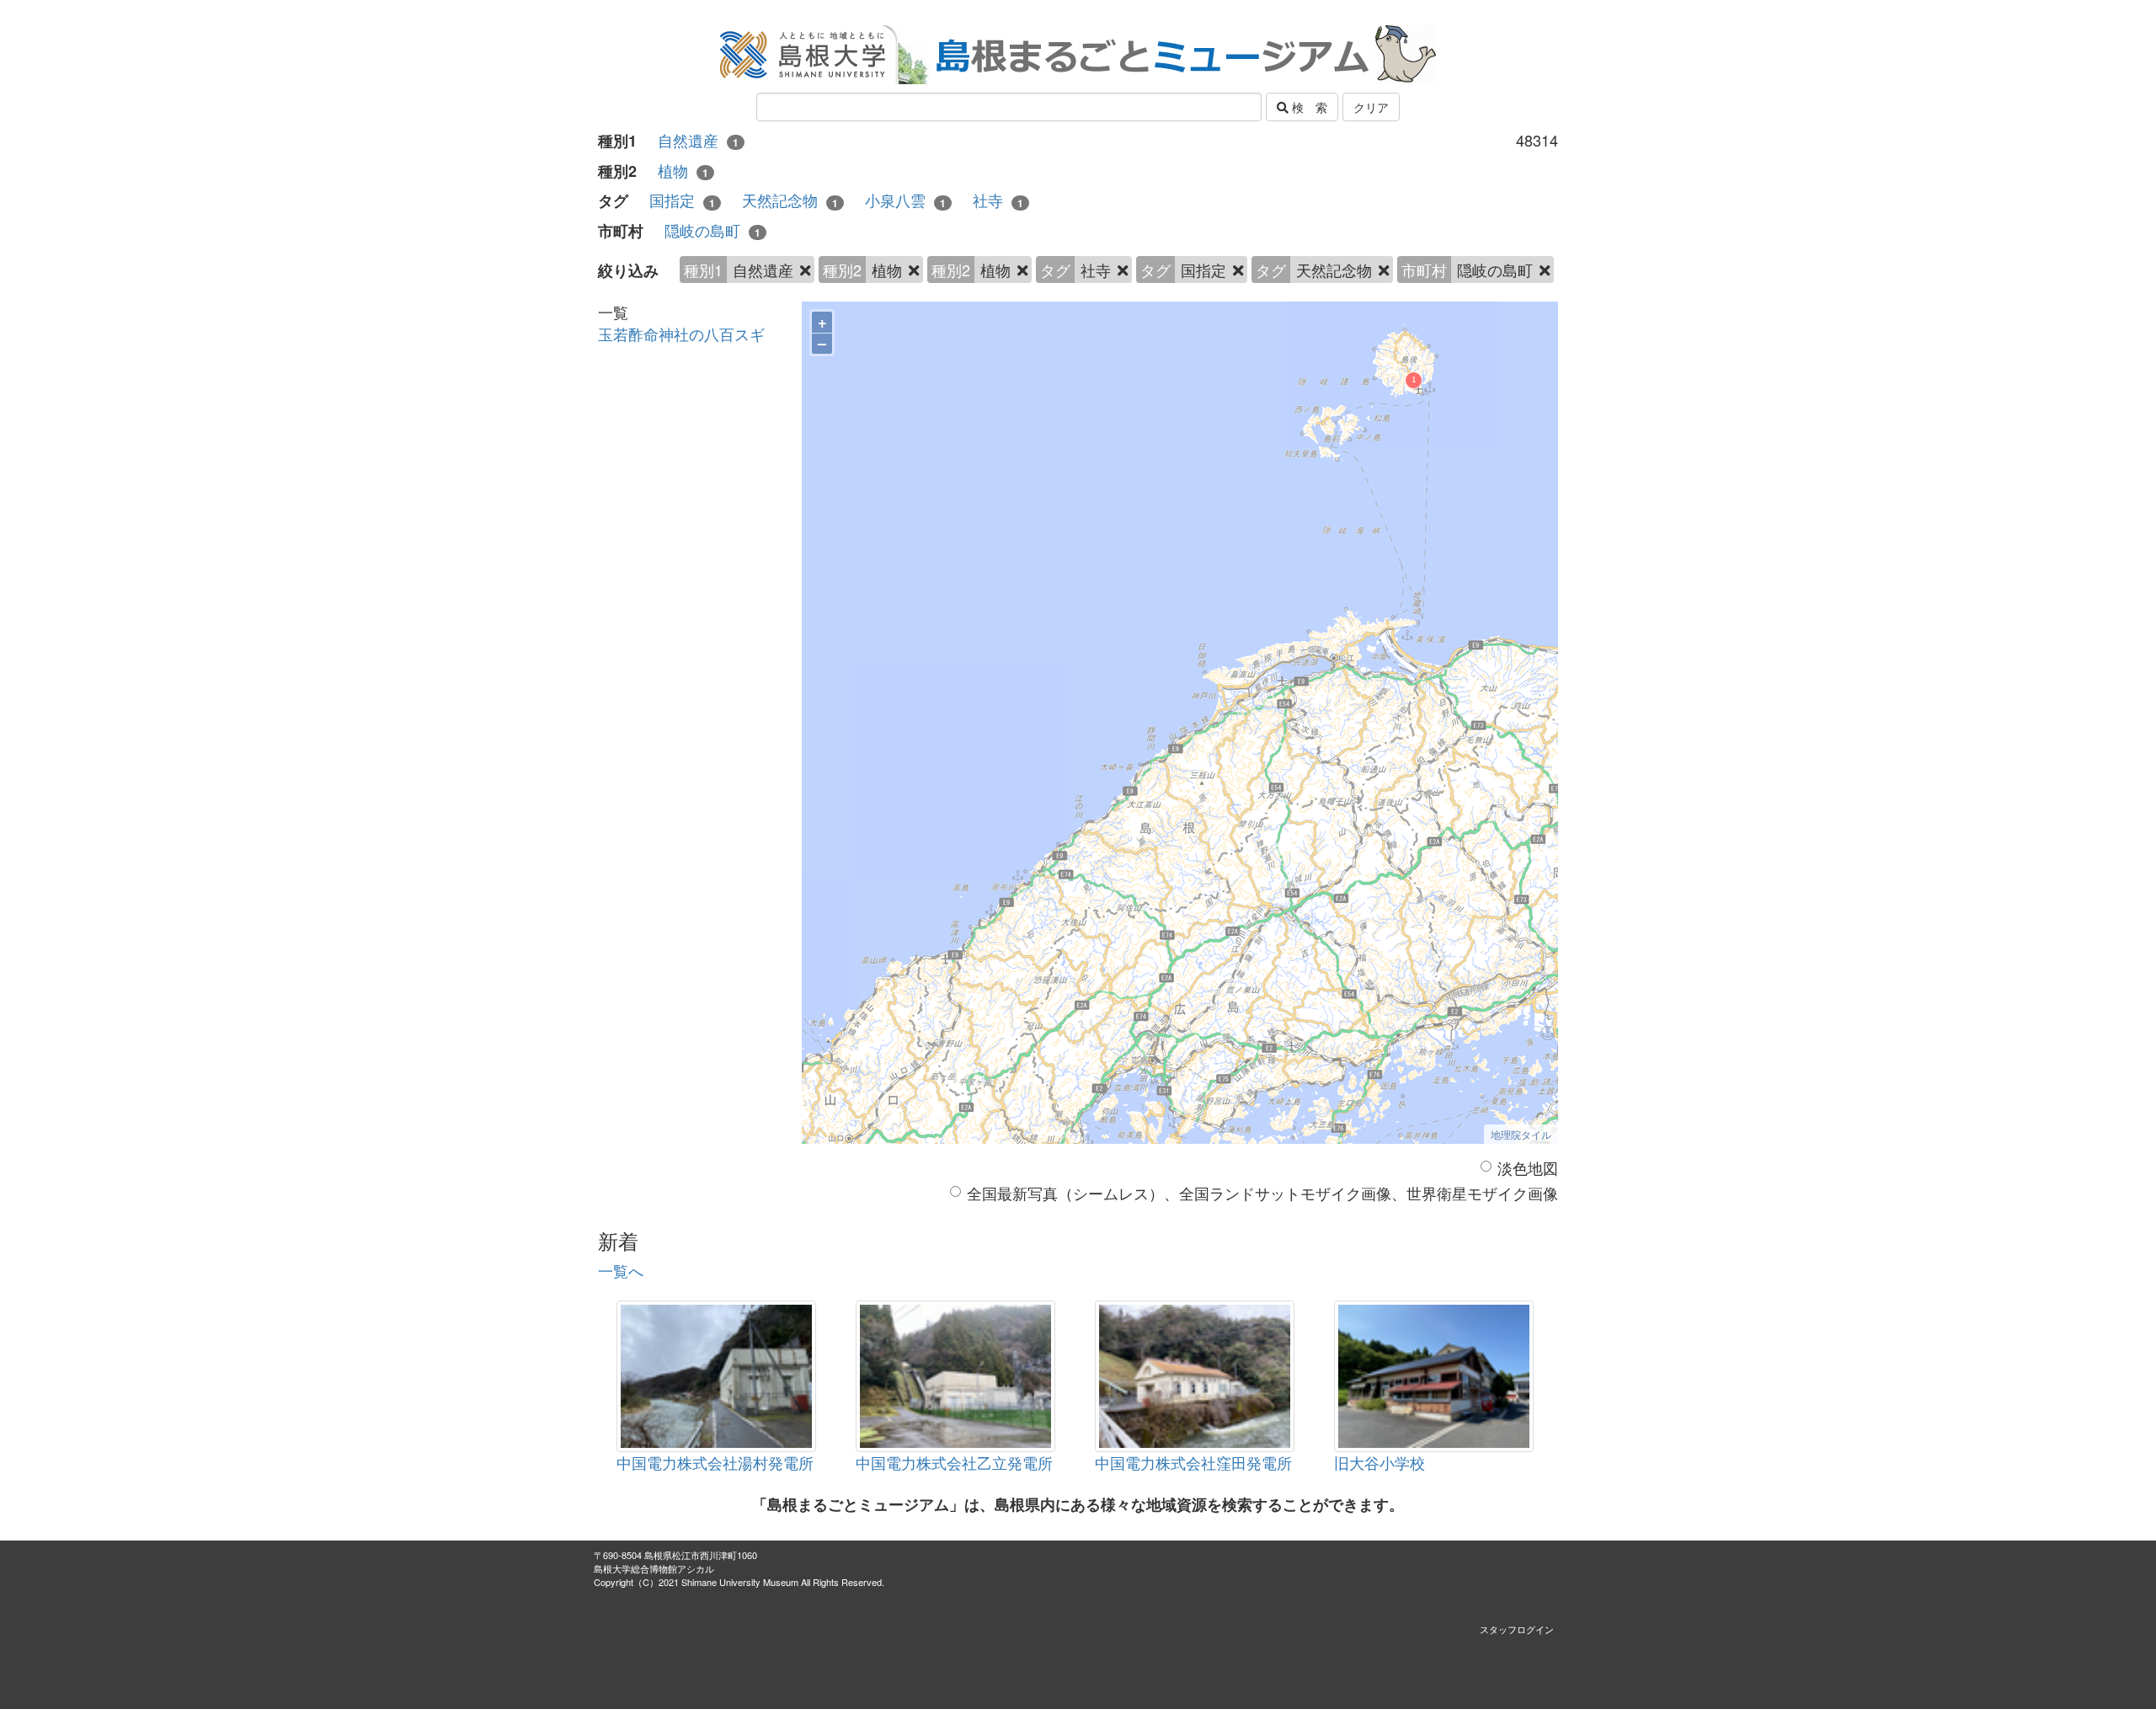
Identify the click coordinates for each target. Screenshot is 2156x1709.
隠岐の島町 (712, 230)
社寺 (998, 200)
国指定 (682, 200)
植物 (683, 171)
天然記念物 (790, 200)
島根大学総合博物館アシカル (654, 1568)
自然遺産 (698, 140)
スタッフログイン (1517, 1629)
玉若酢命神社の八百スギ (681, 334)
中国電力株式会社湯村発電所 (715, 1462)
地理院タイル (1521, 1134)
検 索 (1308, 107)
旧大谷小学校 (1380, 1462)
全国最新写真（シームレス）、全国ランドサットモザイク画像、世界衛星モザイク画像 (1262, 1193)
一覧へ (621, 1270)
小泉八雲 (905, 200)
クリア (1371, 107)
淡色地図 (1528, 1168)
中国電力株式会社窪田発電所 (1193, 1462)
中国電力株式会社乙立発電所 (954, 1462)
